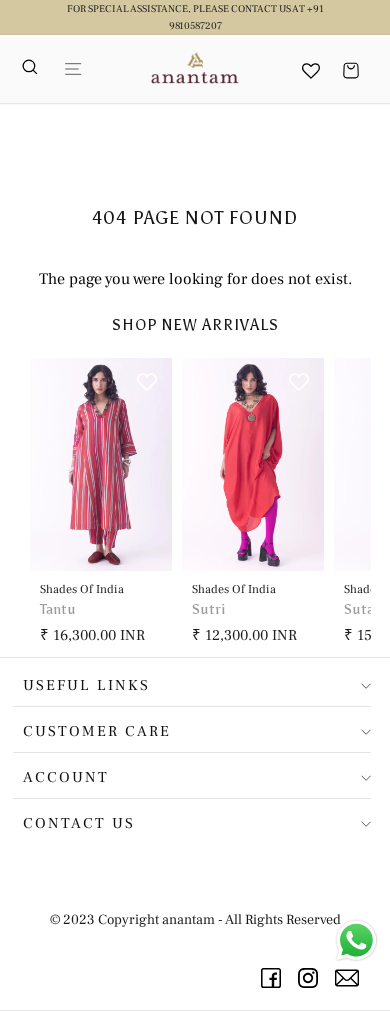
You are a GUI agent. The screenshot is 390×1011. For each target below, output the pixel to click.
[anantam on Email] (350, 978)
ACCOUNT (66, 777)
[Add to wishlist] (147, 383)
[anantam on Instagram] (311, 978)
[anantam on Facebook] (274, 978)
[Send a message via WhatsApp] (356, 940)
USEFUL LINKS (86, 685)
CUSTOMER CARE (97, 731)
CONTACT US (79, 823)
